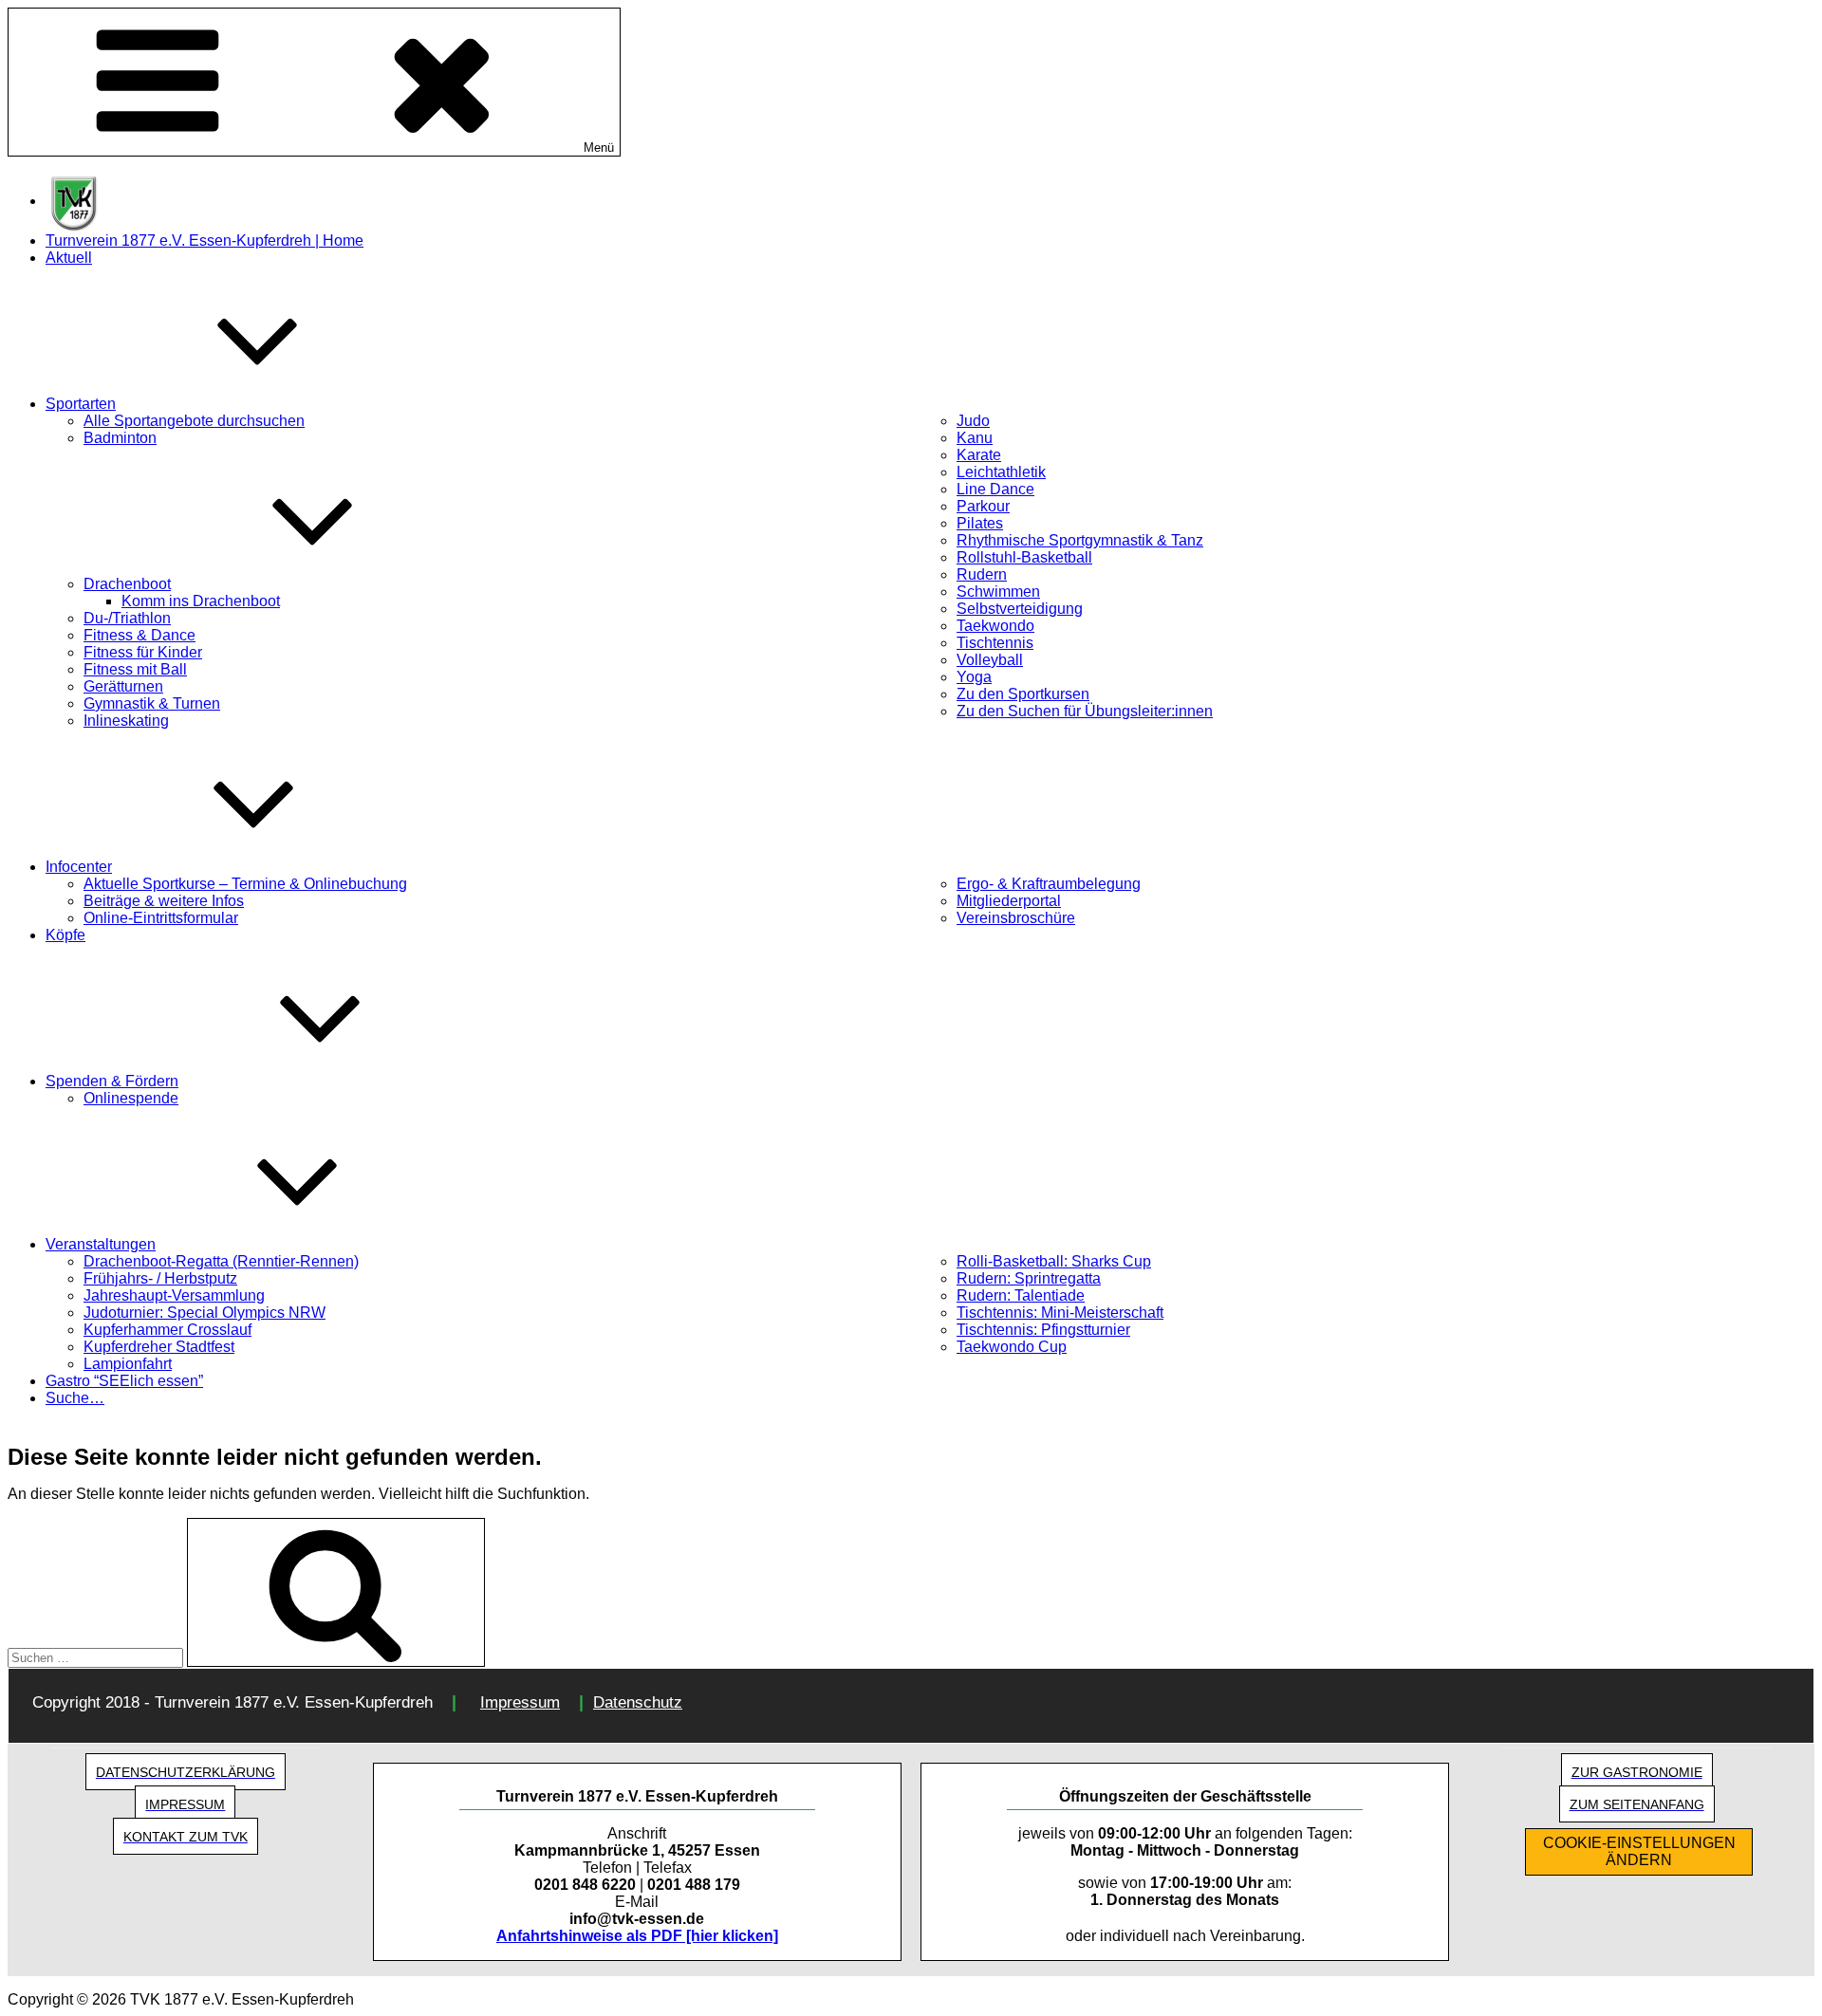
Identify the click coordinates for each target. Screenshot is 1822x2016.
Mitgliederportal (1009, 901)
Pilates (980, 523)
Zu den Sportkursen (1023, 694)
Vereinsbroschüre (1016, 918)
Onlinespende (131, 1098)
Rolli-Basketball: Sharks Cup (1054, 1261)
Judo (973, 421)
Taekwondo (995, 626)
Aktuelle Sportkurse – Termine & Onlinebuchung (245, 884)
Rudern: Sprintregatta (1029, 1278)
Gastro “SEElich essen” (124, 1381)
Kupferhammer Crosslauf (167, 1330)
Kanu (975, 438)
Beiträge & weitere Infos (164, 901)
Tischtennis (995, 643)
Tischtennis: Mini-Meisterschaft (1060, 1313)
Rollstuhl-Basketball (1024, 557)
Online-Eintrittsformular (161, 918)
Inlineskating (126, 721)
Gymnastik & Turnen (152, 703)
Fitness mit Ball (135, 669)
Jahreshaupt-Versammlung (174, 1295)
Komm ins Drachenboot (201, 601)
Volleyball (990, 660)
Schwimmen (998, 592)
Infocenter (79, 867)
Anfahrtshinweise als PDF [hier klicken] (637, 1936)
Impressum (520, 1702)
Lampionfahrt (128, 1364)
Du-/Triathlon (127, 618)
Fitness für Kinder (143, 652)
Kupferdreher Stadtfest (159, 1347)
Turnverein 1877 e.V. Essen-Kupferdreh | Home (205, 240)
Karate (979, 455)
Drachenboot (127, 584)
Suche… (75, 1398)
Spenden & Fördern (112, 1081)
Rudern (982, 574)
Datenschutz (638, 1702)
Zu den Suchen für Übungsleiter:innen (1085, 711)
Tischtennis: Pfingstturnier (1043, 1330)
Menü (599, 148)
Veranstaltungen (101, 1244)
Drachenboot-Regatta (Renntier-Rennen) (221, 1261)
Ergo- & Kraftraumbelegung (1049, 884)
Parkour (983, 506)
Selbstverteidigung (1020, 609)
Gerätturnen (123, 686)
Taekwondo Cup (1012, 1347)
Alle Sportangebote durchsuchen (194, 421)
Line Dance (995, 489)
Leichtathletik (1001, 472)
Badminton (120, 438)
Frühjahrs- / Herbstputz (160, 1278)
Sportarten (81, 404)
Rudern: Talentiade (1021, 1295)
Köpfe (65, 935)
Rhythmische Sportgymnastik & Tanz (1080, 540)
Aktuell (69, 258)
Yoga (974, 677)
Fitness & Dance (139, 635)
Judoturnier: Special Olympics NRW (205, 1313)
